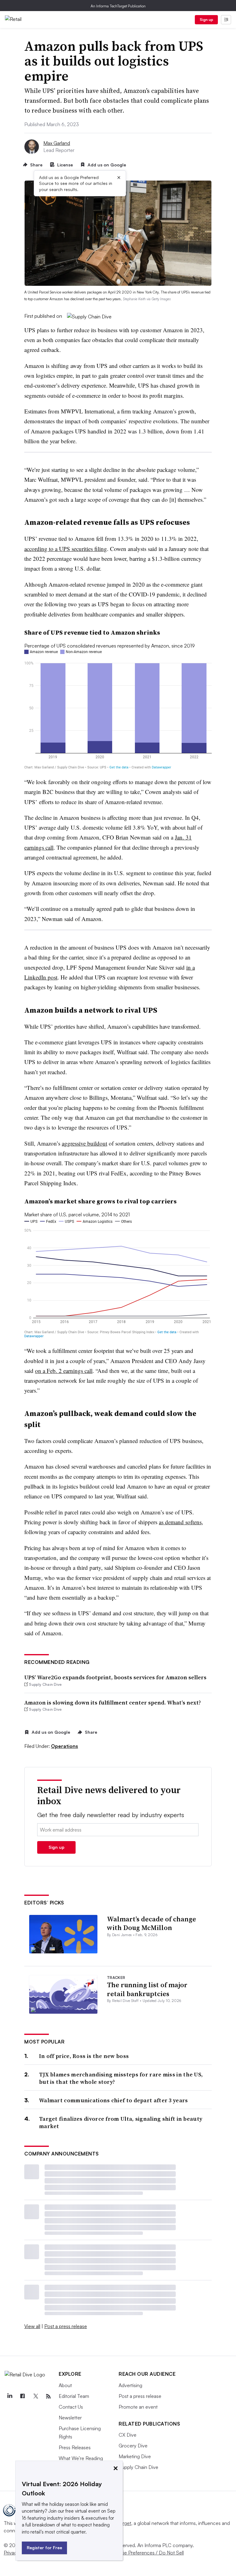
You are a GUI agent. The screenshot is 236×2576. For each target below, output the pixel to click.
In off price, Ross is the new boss (84, 2056)
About (65, 2385)
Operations (65, 1746)
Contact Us (71, 2407)
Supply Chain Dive (138, 2467)
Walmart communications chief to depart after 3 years (114, 2100)
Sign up (206, 20)
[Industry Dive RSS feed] (48, 2396)
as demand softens (180, 1522)
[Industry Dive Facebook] (22, 2396)
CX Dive (128, 2435)
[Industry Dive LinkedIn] (10, 2396)
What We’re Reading (81, 2458)
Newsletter (70, 2418)
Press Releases (75, 2447)
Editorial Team (74, 2396)
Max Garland (57, 143)
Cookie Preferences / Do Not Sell (147, 2553)
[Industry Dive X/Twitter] (35, 2396)
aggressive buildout (85, 1143)
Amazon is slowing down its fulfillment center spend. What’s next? (113, 1703)
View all (32, 2326)
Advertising (130, 2385)
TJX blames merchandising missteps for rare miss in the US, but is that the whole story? (121, 2078)
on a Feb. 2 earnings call (64, 1371)
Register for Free (44, 2548)
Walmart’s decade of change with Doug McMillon (151, 1923)
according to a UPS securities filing (66, 549)
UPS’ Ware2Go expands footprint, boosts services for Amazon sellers (115, 1677)
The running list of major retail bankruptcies (147, 1989)
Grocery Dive (133, 2446)
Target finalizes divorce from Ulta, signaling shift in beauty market (121, 2122)
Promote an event (138, 2407)
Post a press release (66, 2326)
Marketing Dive (135, 2456)
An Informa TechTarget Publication (118, 6)
